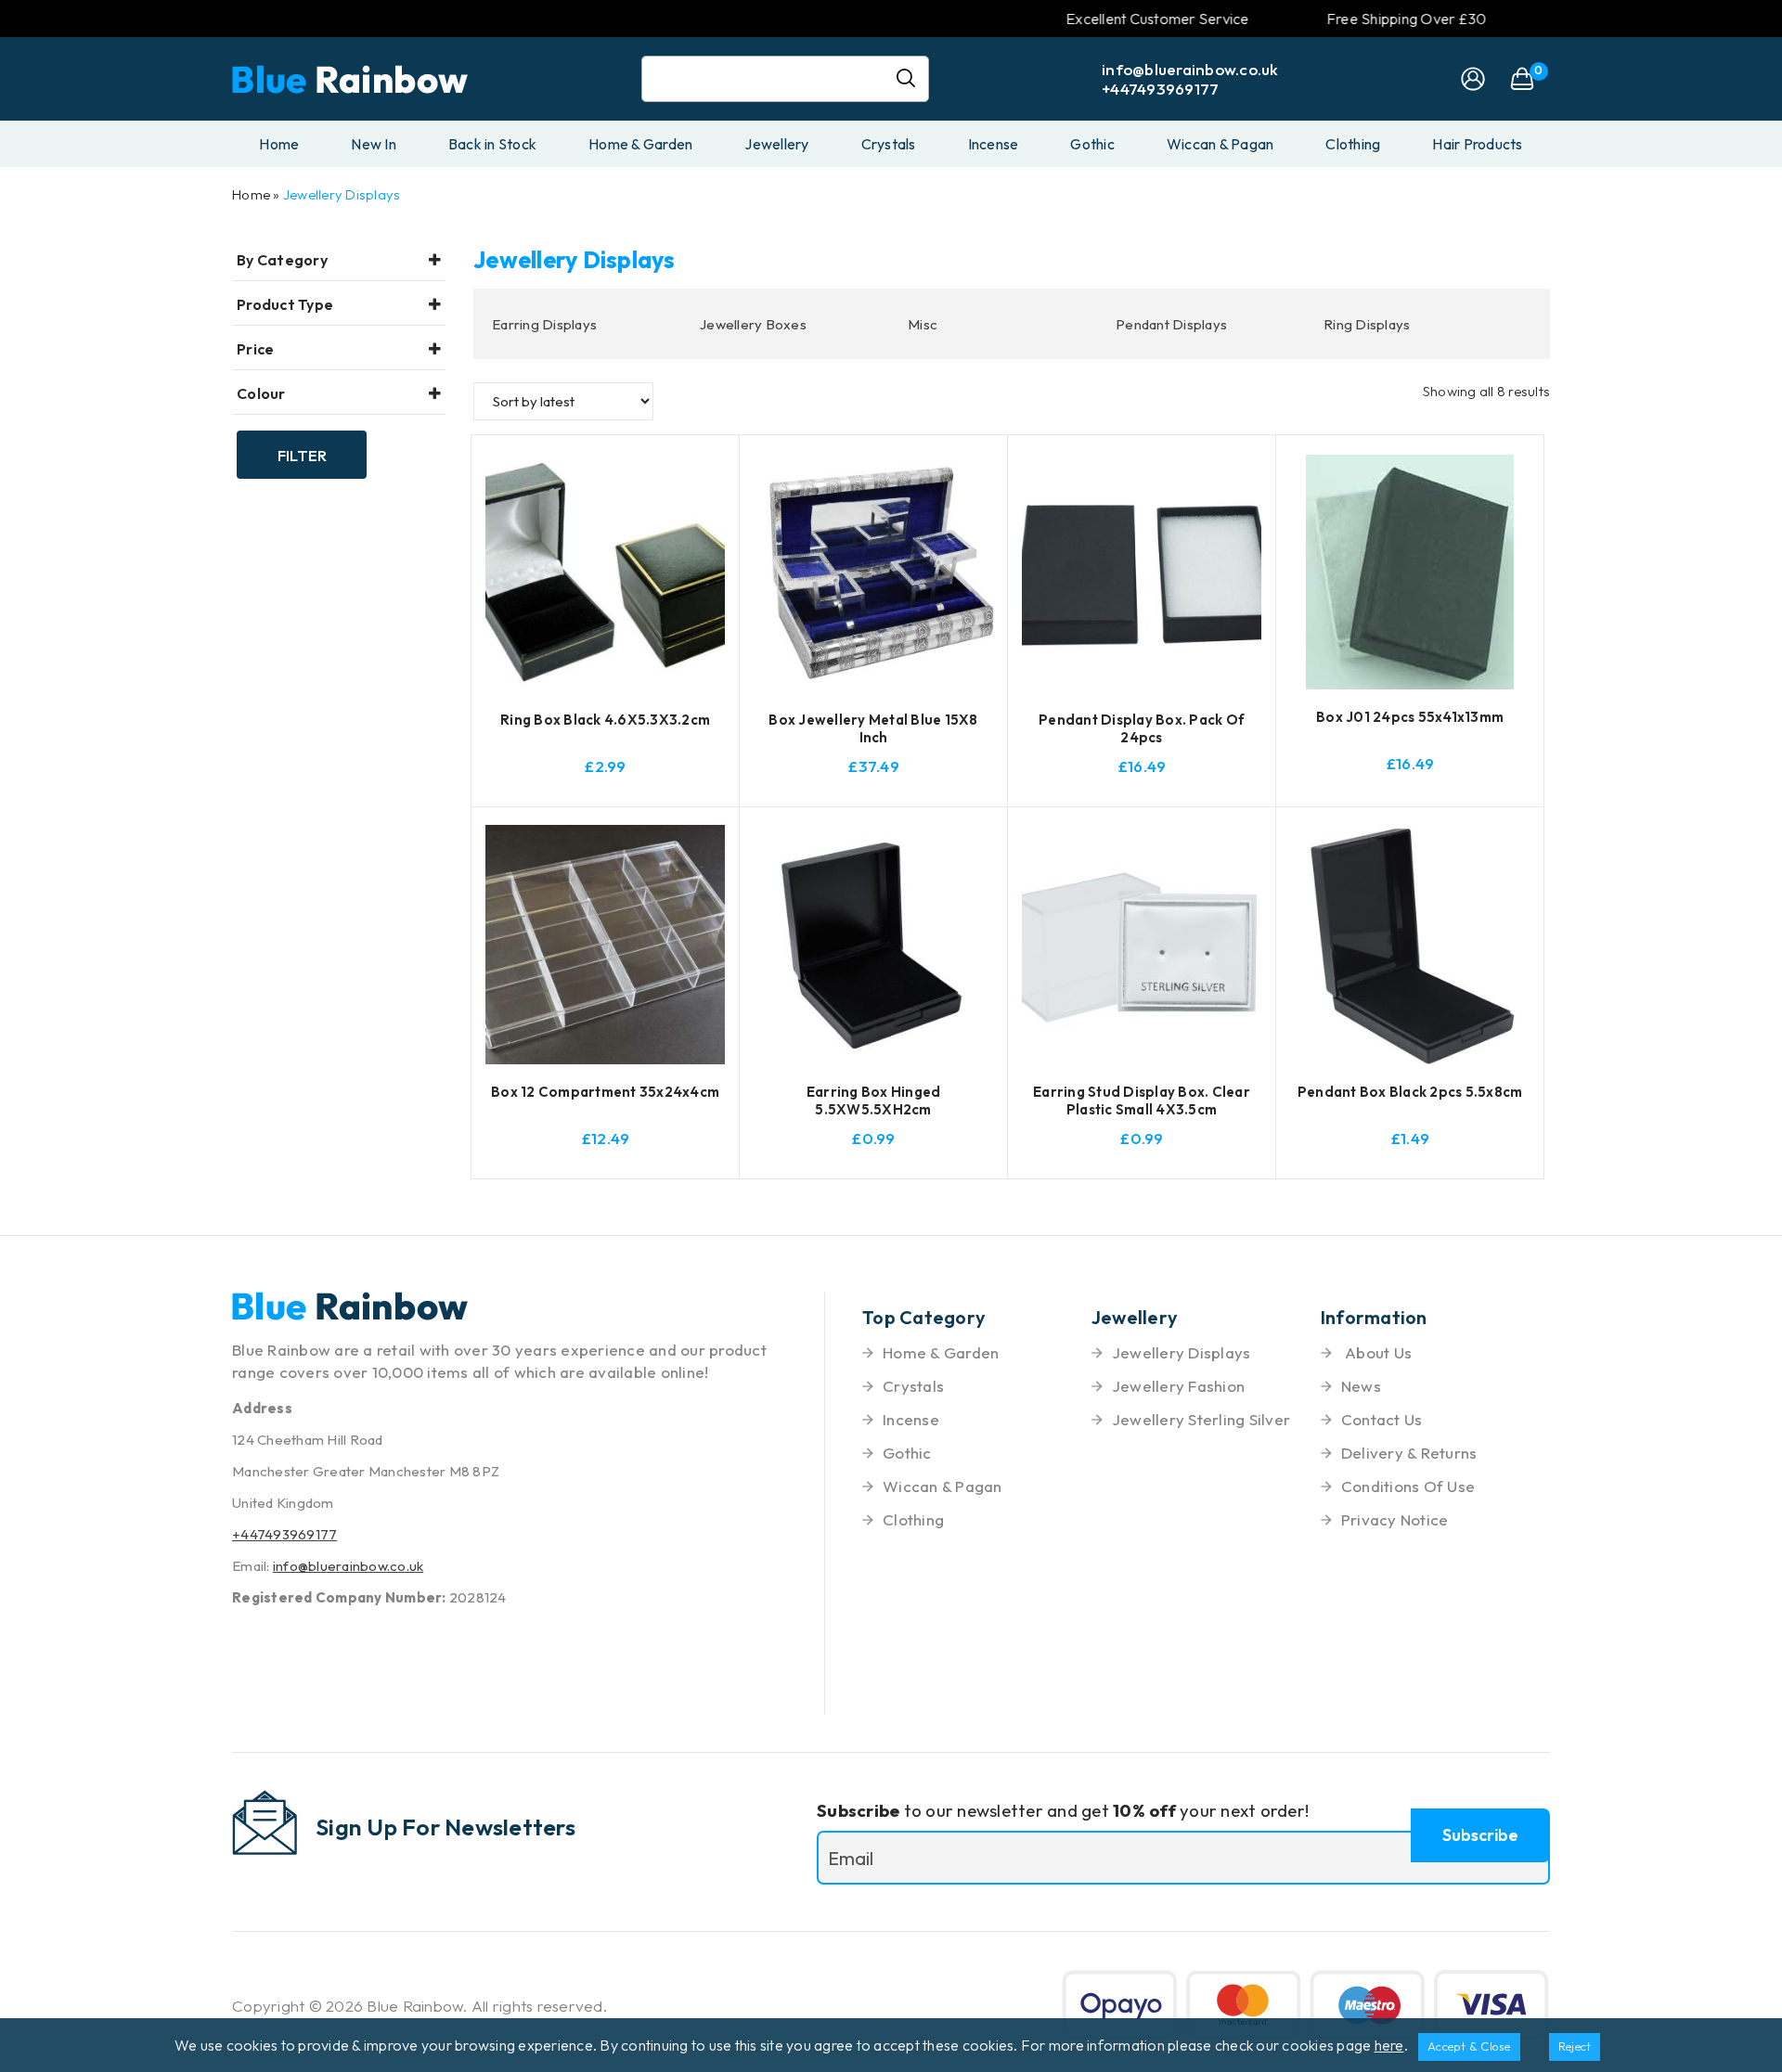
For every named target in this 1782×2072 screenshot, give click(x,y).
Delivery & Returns (1409, 1453)
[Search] (913, 79)
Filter (302, 455)
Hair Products (1477, 144)
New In (374, 144)
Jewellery (776, 144)
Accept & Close (1469, 2046)
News (1361, 1386)
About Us (1376, 1352)
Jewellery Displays (342, 194)
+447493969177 (1160, 89)
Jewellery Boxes (753, 324)
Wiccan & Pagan (1220, 144)
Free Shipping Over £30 (1364, 19)
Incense (994, 144)
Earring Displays (544, 324)
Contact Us (1382, 1419)
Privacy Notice (1395, 1519)
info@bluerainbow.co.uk (1190, 69)
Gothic (1092, 144)
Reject (1575, 2046)
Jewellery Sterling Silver (1201, 1419)
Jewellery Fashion (1178, 1386)
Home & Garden (640, 144)
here (1389, 2045)
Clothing (1353, 144)
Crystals (889, 144)
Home (279, 144)
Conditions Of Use (1408, 1486)
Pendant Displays (1171, 324)
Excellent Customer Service (1115, 19)
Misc (923, 324)
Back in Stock (492, 144)
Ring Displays (1367, 324)
